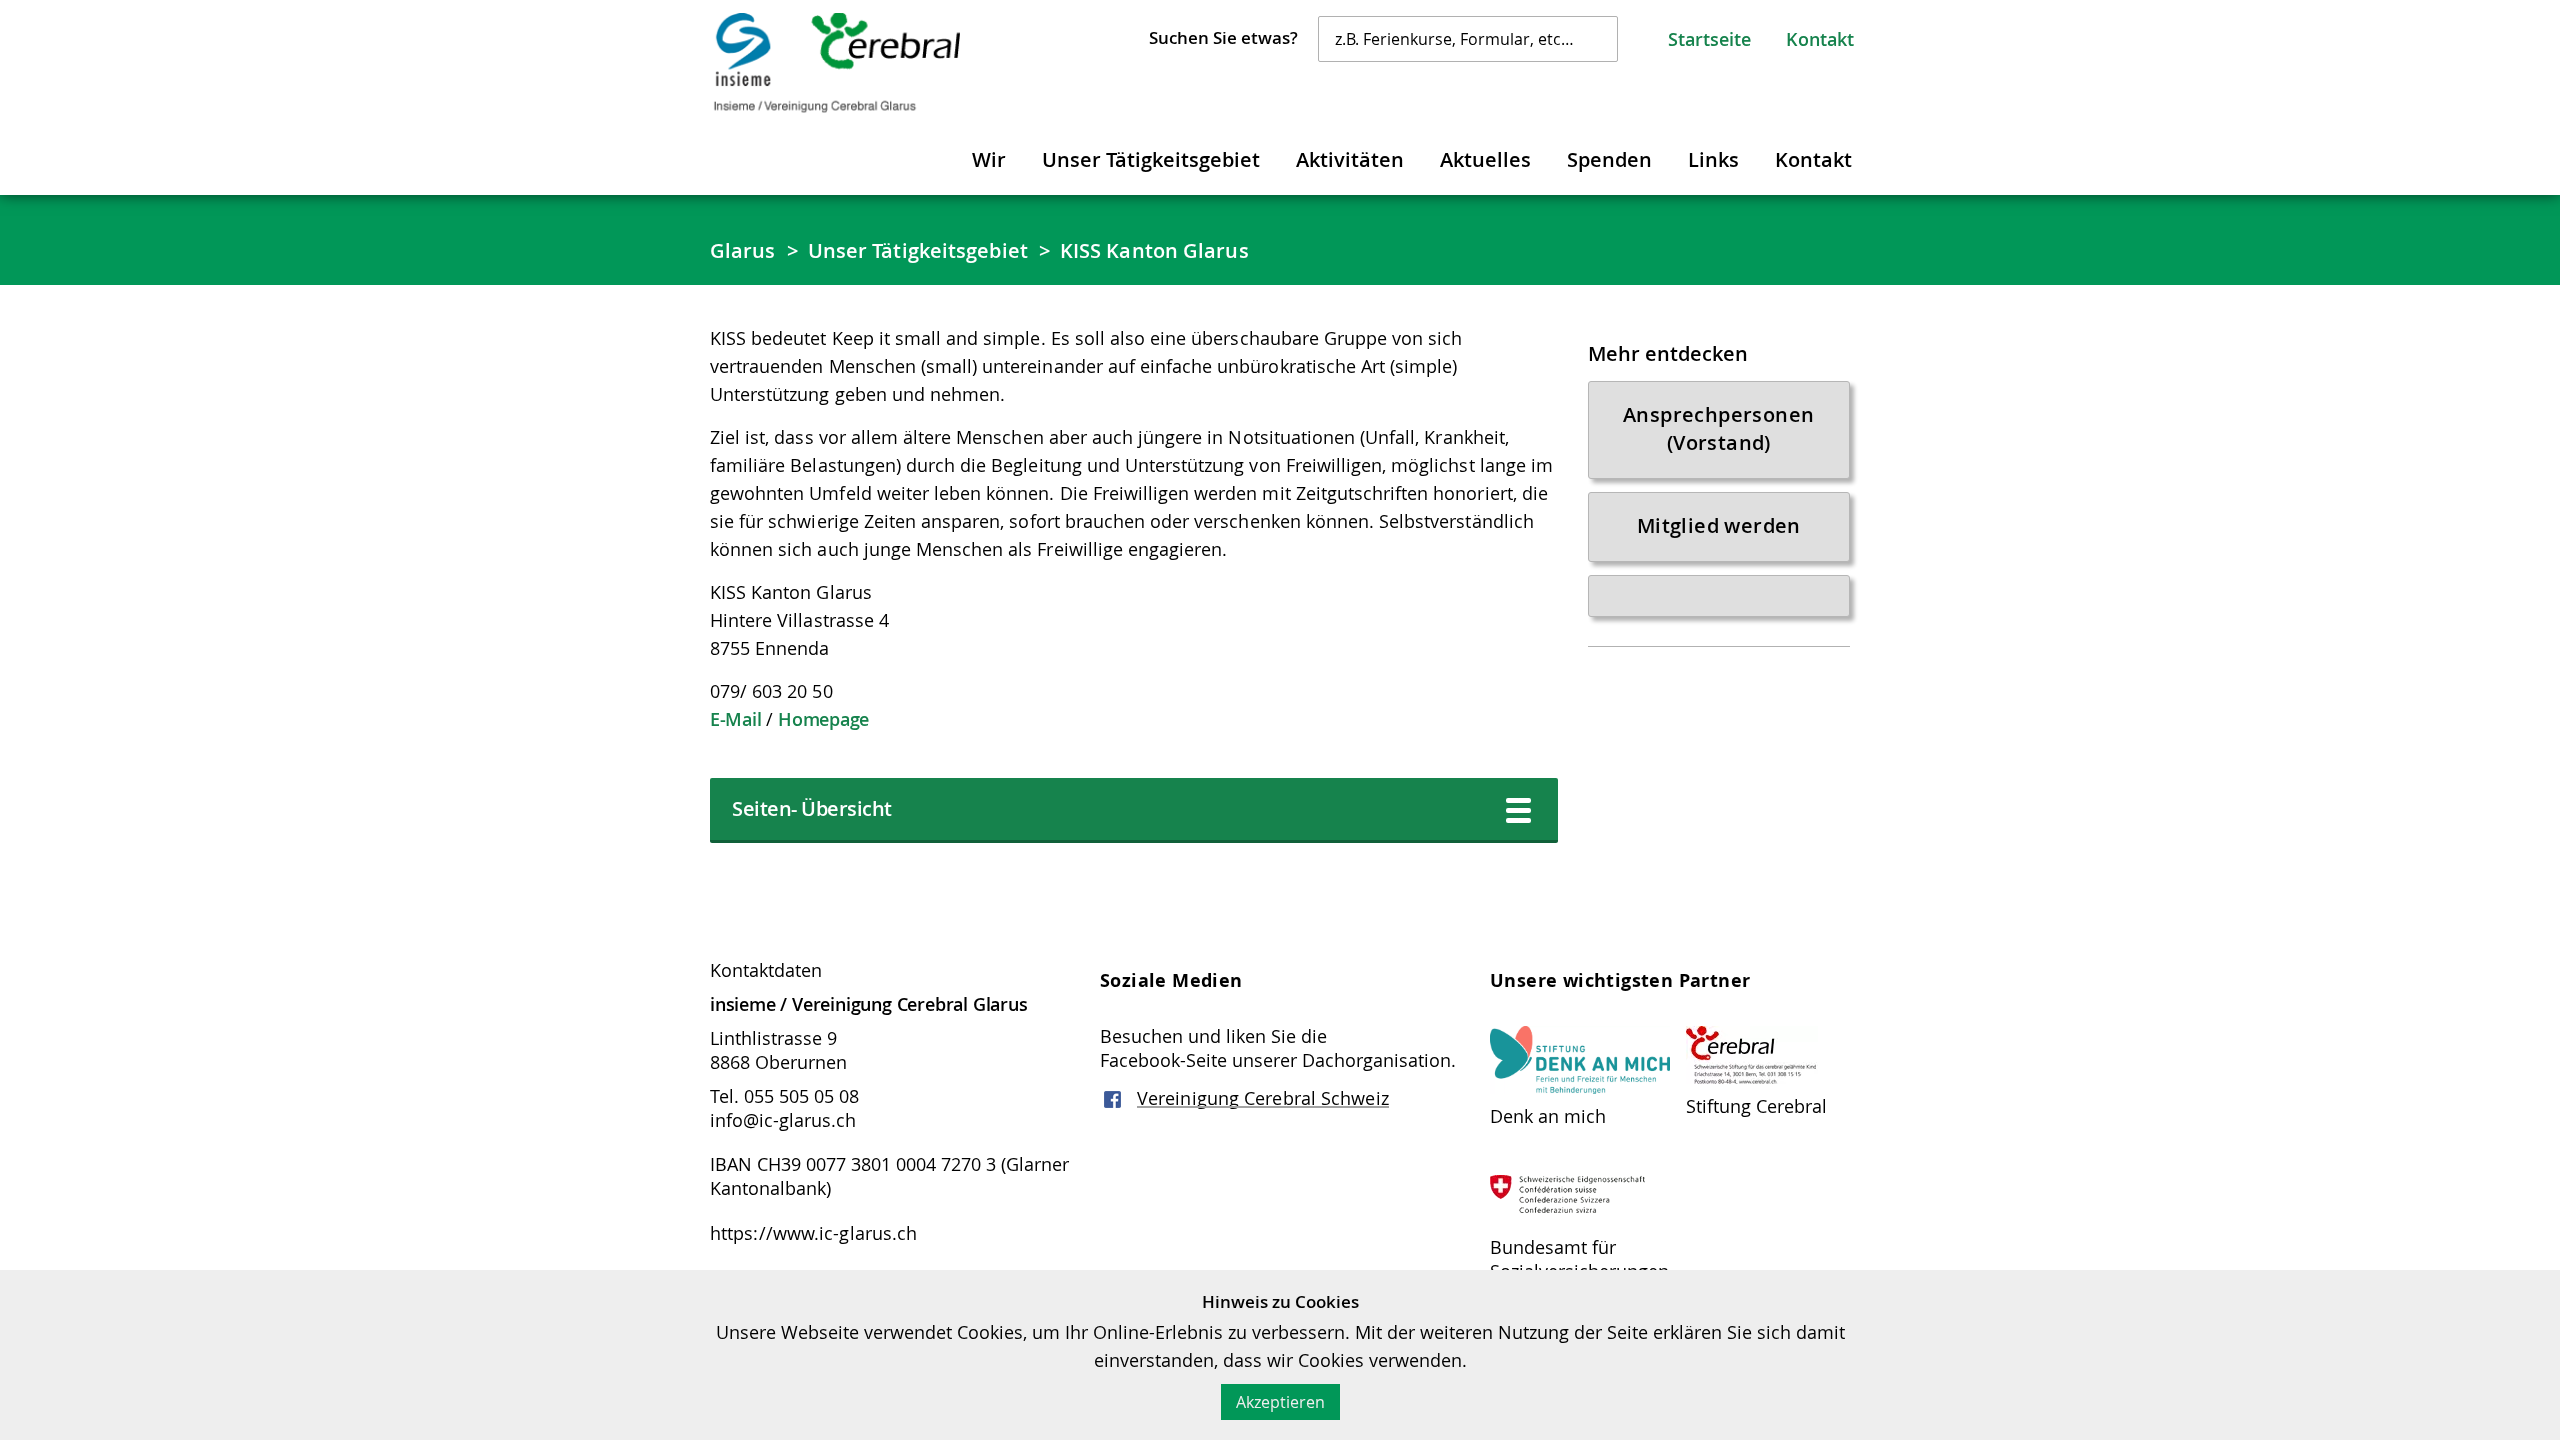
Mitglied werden (1719, 525)
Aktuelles (1485, 159)
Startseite (1709, 39)
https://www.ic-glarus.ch (813, 1233)
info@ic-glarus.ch (783, 1120)
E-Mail (735, 719)
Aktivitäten (1350, 159)
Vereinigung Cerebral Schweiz (1263, 1098)
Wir (989, 159)
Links (1713, 159)
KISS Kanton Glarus (1154, 250)
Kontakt (1820, 39)
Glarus (743, 250)
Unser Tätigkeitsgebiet (1151, 159)
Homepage (823, 719)
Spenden (1609, 159)
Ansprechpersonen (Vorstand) (1718, 428)
